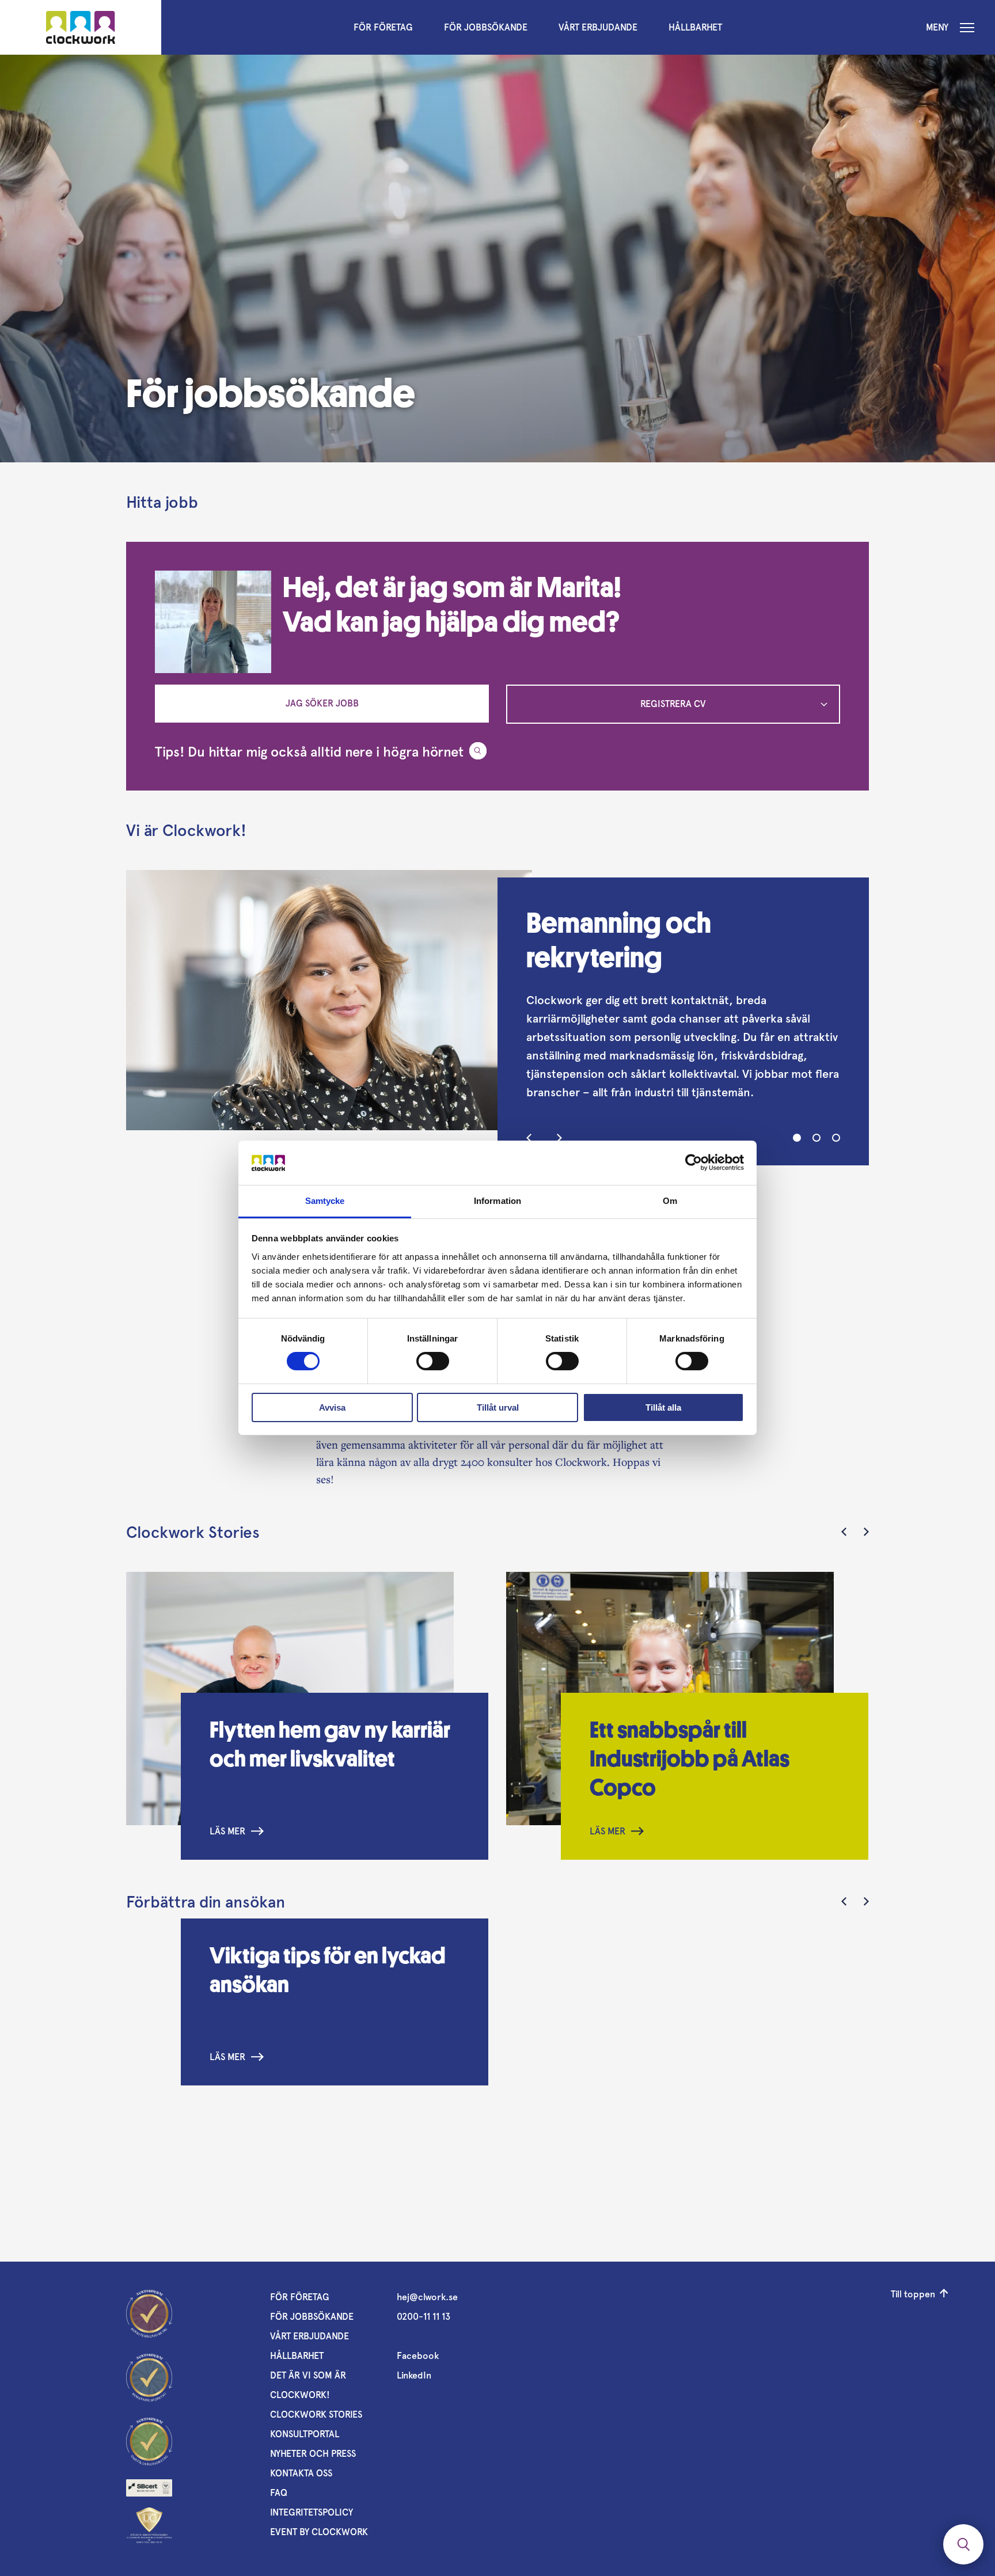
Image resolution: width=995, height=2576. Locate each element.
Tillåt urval (498, 1407)
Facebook (418, 2356)
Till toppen (913, 2294)
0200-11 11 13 (424, 2317)
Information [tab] (498, 1201)
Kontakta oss (301, 2473)
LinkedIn (414, 2375)
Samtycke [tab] (325, 1201)
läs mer (227, 2057)
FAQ (279, 2493)
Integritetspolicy (312, 2512)
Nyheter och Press (313, 2454)
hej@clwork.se (427, 2297)
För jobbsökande (486, 27)
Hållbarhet (695, 27)
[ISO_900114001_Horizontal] (149, 2488)
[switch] (433, 1361)
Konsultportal (305, 2434)
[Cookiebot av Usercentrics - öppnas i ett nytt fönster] (694, 1162)
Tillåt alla (663, 1407)
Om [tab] (670, 1201)
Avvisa (332, 1407)
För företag (383, 27)
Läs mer (227, 1831)
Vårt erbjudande (598, 27)
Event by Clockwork (319, 2532)
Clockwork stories (316, 2414)
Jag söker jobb (322, 703)
